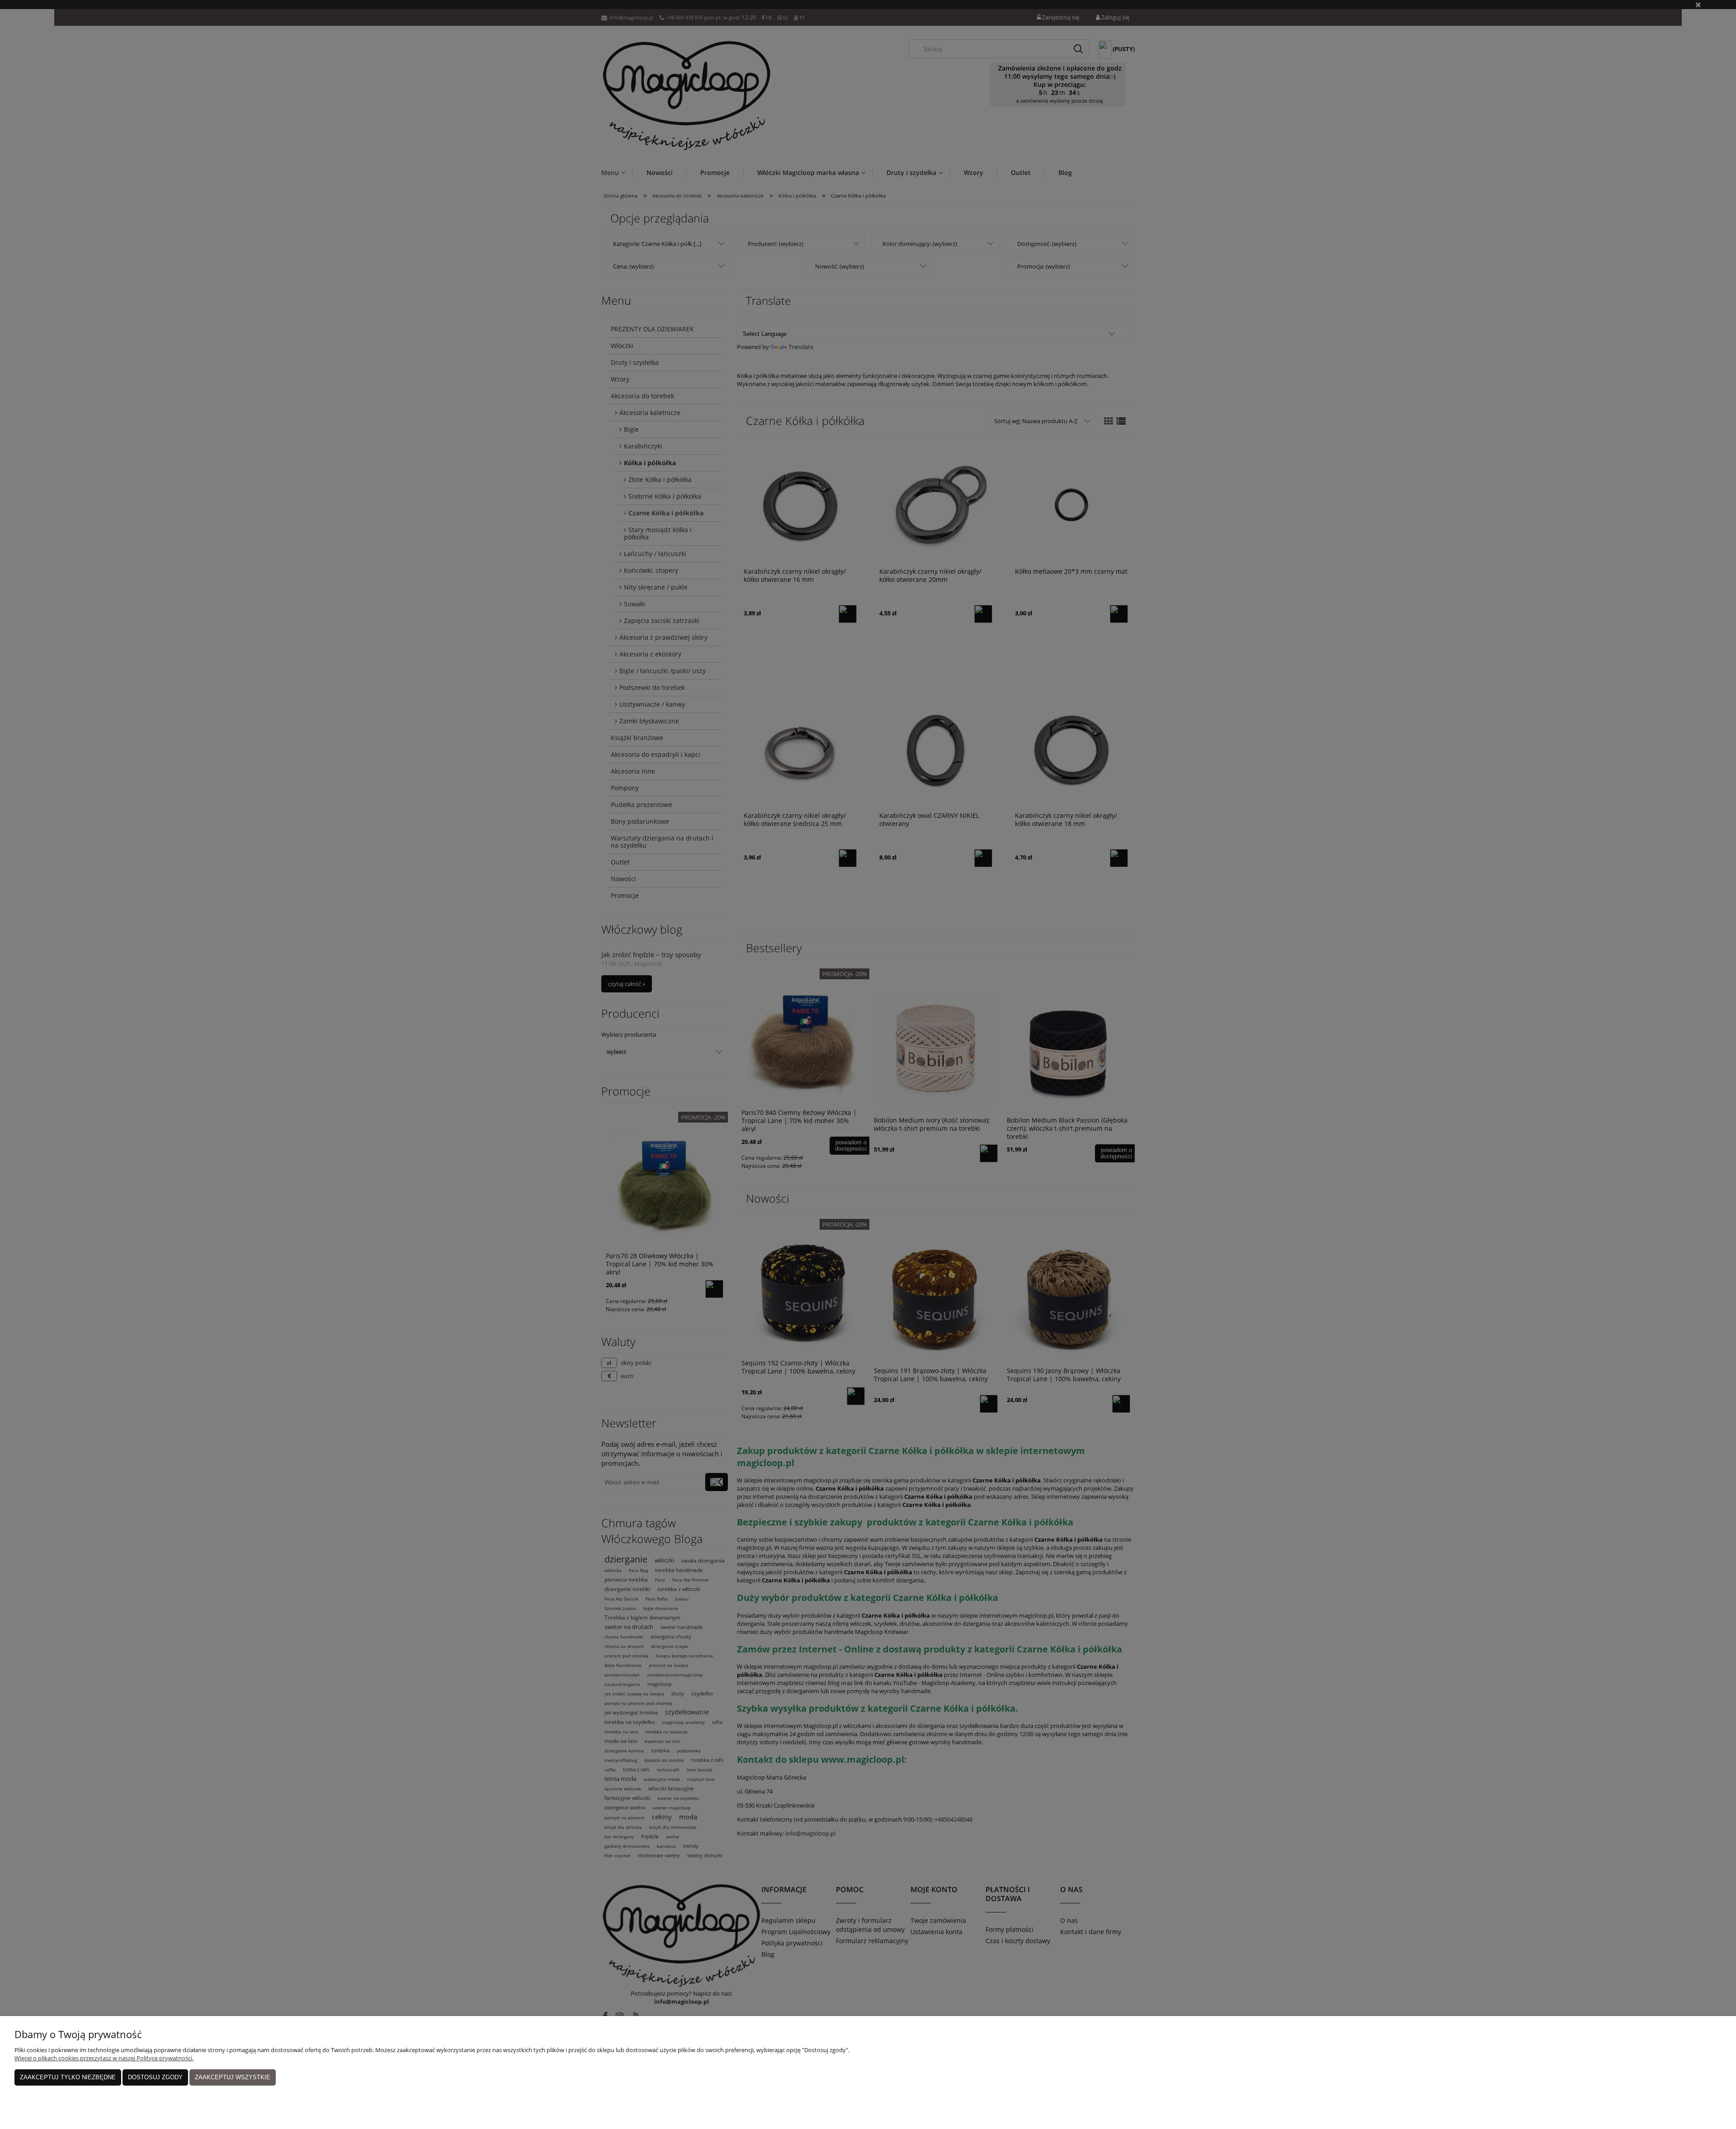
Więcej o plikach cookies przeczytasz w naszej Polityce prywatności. (104, 2058)
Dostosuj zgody (155, 2077)
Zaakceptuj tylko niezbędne (68, 2077)
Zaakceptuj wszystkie (233, 2077)
